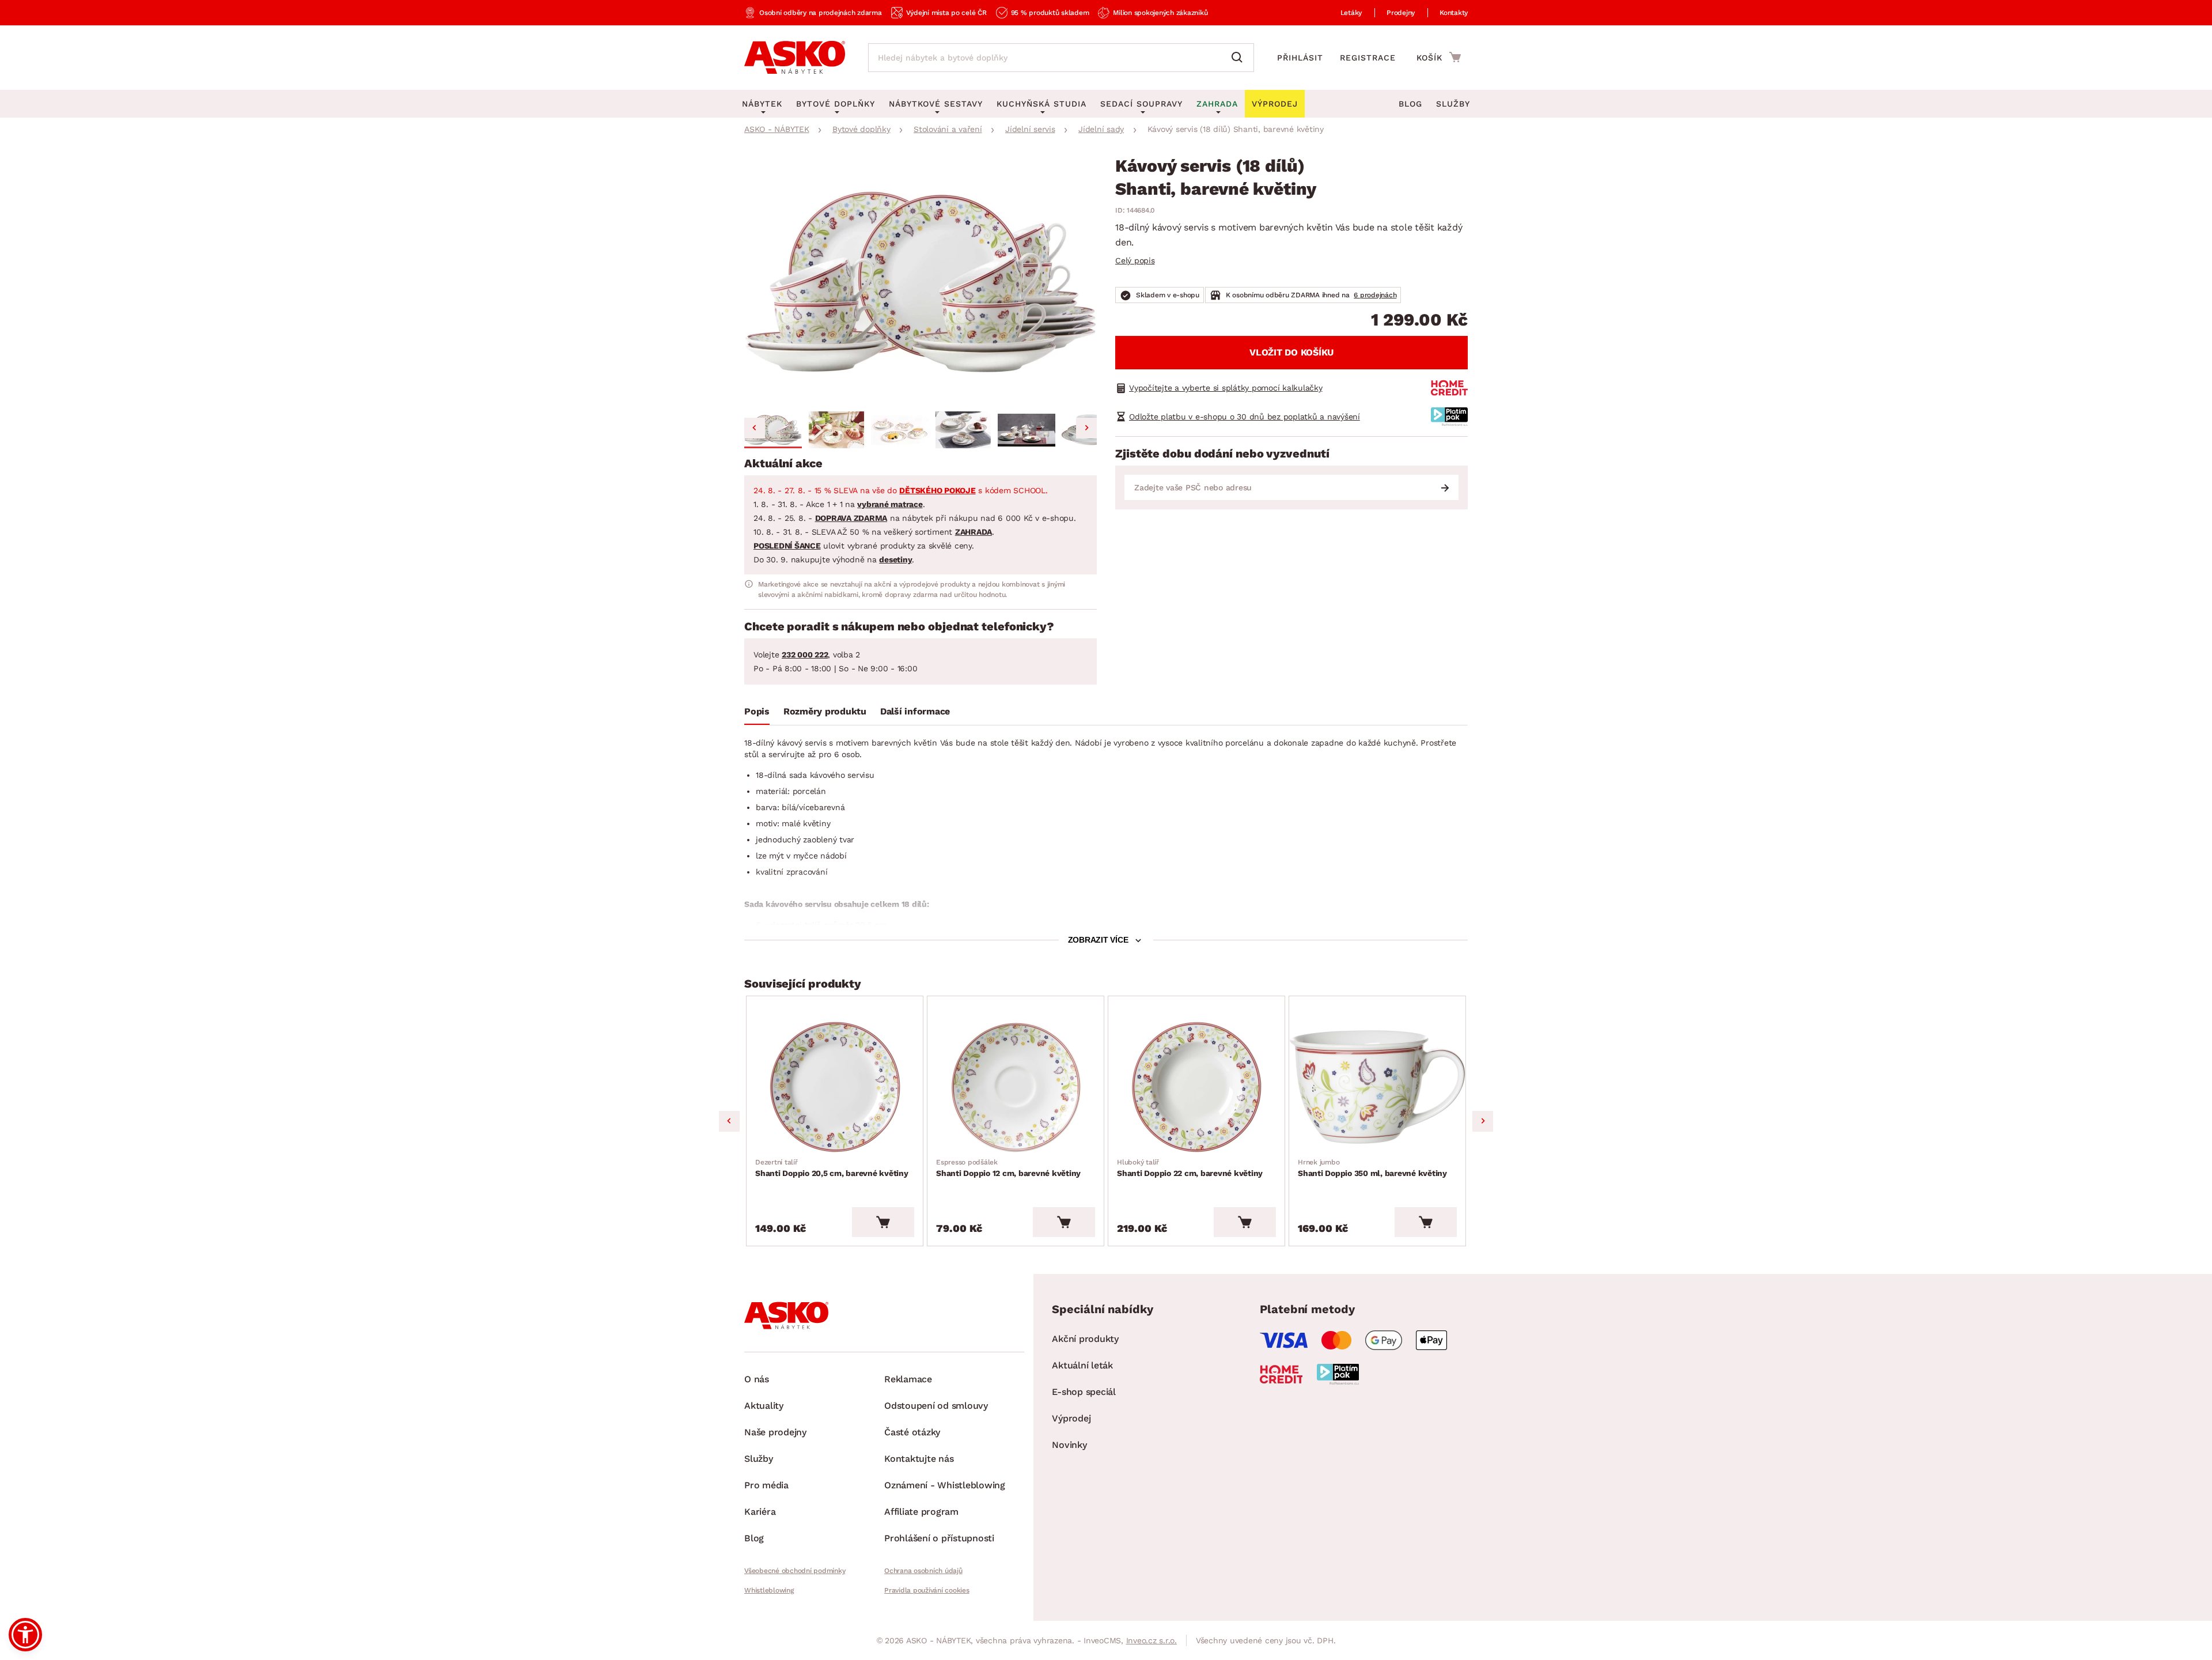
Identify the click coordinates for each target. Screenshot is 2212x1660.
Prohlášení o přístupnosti (939, 1538)
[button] (773, 430)
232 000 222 (805, 655)
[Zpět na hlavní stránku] (795, 58)
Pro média (766, 1485)
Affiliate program (921, 1512)
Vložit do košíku (1291, 352)
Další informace (915, 711)
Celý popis (1135, 260)
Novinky (1069, 1445)
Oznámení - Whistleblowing (945, 1485)
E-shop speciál (1084, 1392)
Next (1483, 1121)
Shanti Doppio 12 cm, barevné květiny (1008, 1168)
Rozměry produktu (825, 711)
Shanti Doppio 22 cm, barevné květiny (1190, 1168)
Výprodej (1071, 1418)
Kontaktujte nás (919, 1459)
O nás (757, 1379)
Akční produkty (1085, 1339)
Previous (729, 1121)
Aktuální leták (1082, 1365)
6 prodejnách (1375, 295)
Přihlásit (1300, 58)
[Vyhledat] (1240, 58)
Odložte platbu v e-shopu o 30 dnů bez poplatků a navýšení (1245, 417)
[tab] (757, 714)
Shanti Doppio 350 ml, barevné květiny (1372, 1168)
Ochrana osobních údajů (923, 1571)
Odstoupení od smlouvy (936, 1406)
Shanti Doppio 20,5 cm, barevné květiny (832, 1168)
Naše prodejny (775, 1432)
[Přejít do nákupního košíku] (1439, 57)
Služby (1453, 104)
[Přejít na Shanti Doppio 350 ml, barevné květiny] (1377, 1087)
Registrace (1368, 58)
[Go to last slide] (755, 428)
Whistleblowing (769, 1590)
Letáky (1351, 13)
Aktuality (764, 1406)
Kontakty (1454, 13)
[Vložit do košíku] (883, 1222)
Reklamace (908, 1379)
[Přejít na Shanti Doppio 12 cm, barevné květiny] (1016, 1087)
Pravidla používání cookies (927, 1590)
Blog (1410, 104)
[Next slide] (1086, 428)
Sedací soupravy (1141, 104)
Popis (757, 711)
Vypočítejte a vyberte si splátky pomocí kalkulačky (1226, 388)
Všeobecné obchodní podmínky (795, 1571)
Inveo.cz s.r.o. (1152, 1640)
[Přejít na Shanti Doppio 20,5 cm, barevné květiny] (835, 1087)
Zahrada (1217, 104)
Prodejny (1401, 13)
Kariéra (760, 1512)
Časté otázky (912, 1432)
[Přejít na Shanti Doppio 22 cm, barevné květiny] (1196, 1087)
